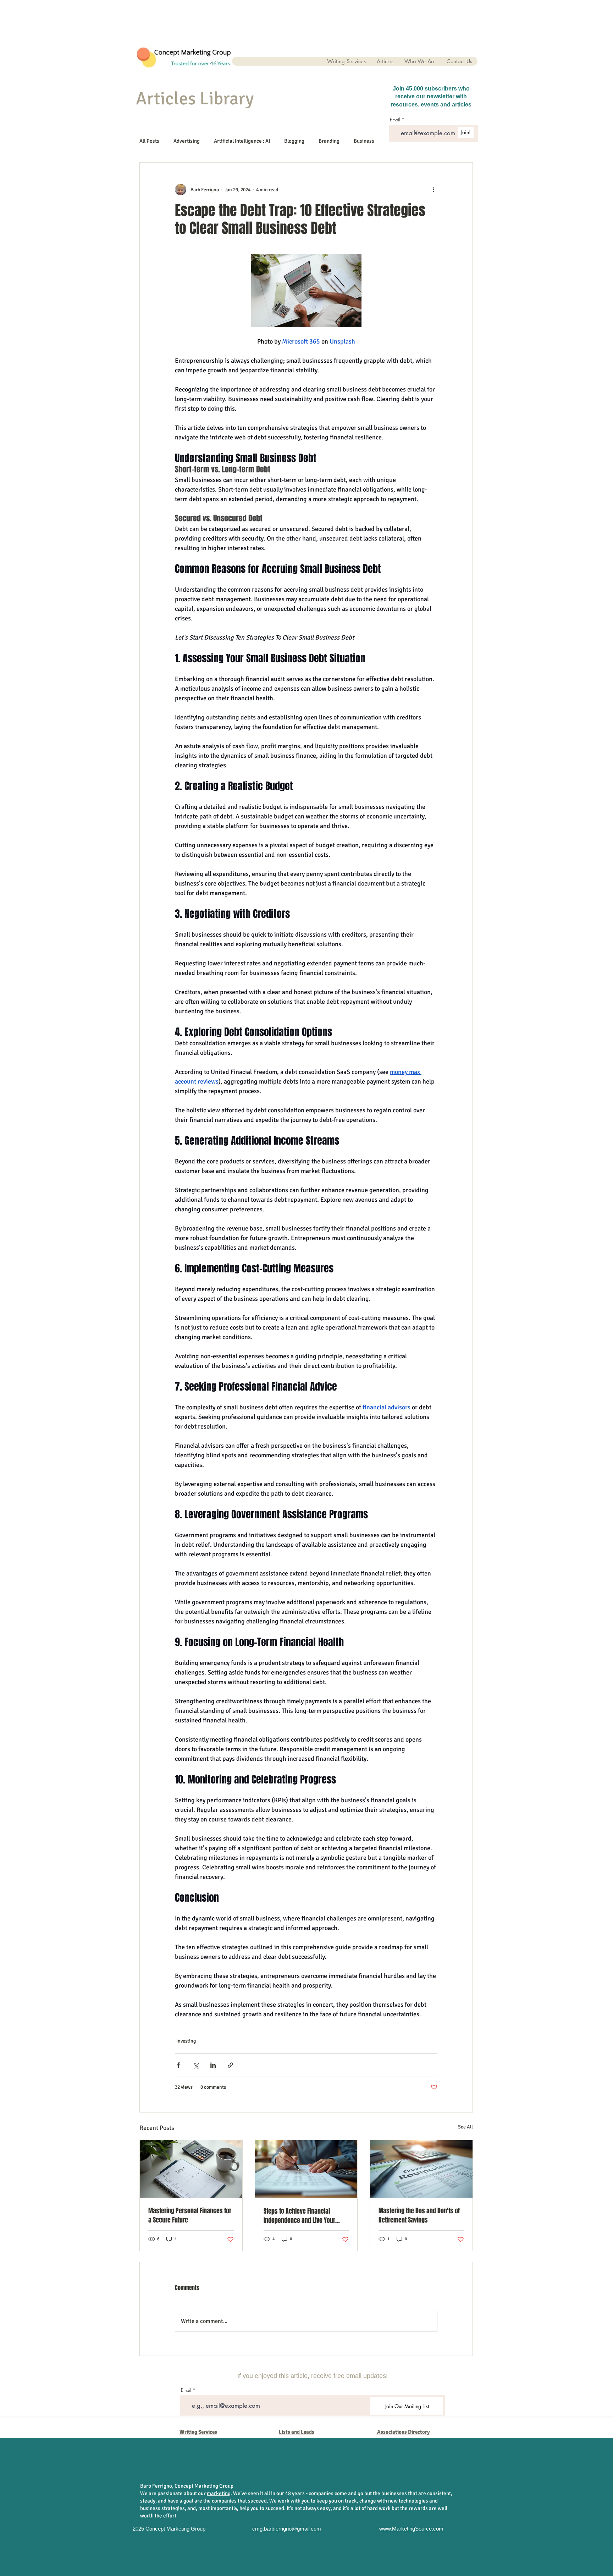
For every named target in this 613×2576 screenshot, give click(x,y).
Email (186, 2390)
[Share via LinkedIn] (213, 2065)
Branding (329, 141)
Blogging (294, 141)
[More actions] (433, 190)
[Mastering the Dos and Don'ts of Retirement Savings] (421, 2169)
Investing (186, 2041)
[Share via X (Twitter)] (196, 2065)
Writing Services (198, 2432)
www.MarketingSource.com (411, 2529)
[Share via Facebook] (178, 2065)
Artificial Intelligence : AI (242, 141)
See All (465, 2127)
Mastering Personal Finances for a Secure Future (190, 2215)
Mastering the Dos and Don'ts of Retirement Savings (419, 2215)
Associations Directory (403, 2432)
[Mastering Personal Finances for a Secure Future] (191, 2169)
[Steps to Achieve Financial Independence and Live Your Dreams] (306, 2169)
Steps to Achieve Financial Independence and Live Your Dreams (299, 2216)
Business (364, 141)
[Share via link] (230, 2065)
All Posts (149, 141)
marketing (219, 2493)
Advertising (187, 141)
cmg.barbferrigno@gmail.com (287, 2529)
